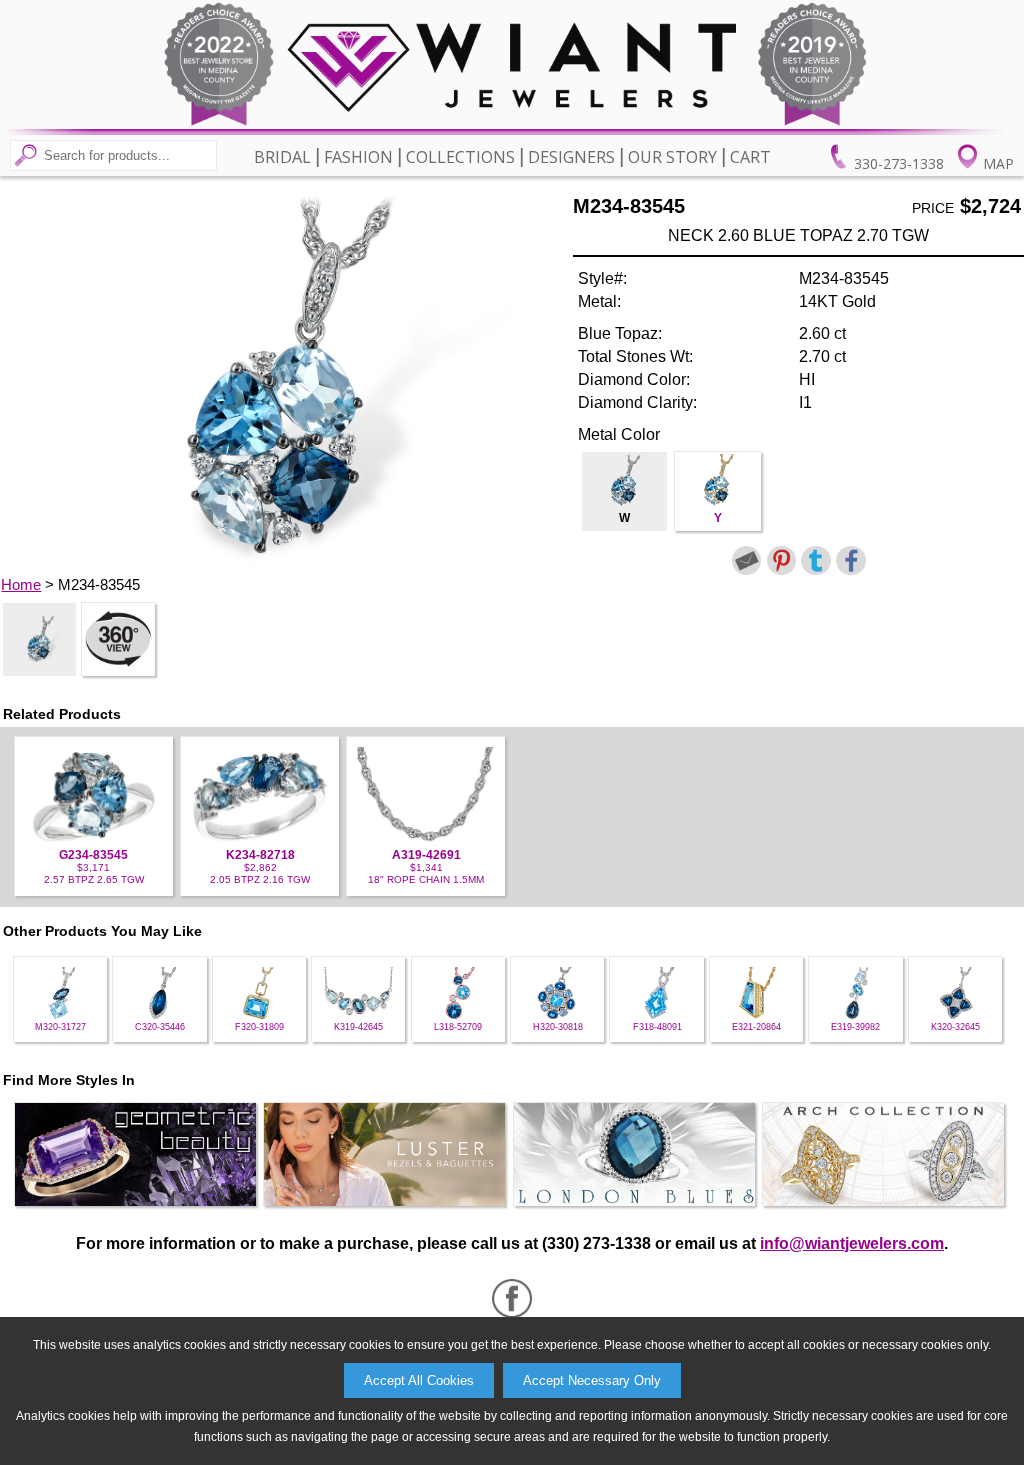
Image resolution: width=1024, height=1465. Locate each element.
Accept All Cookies (419, 1380)
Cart (750, 157)
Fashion (358, 157)
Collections (460, 157)
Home (21, 584)
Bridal (282, 157)
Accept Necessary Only (592, 1380)
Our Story (672, 157)
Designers (571, 157)
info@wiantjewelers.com (852, 1243)
